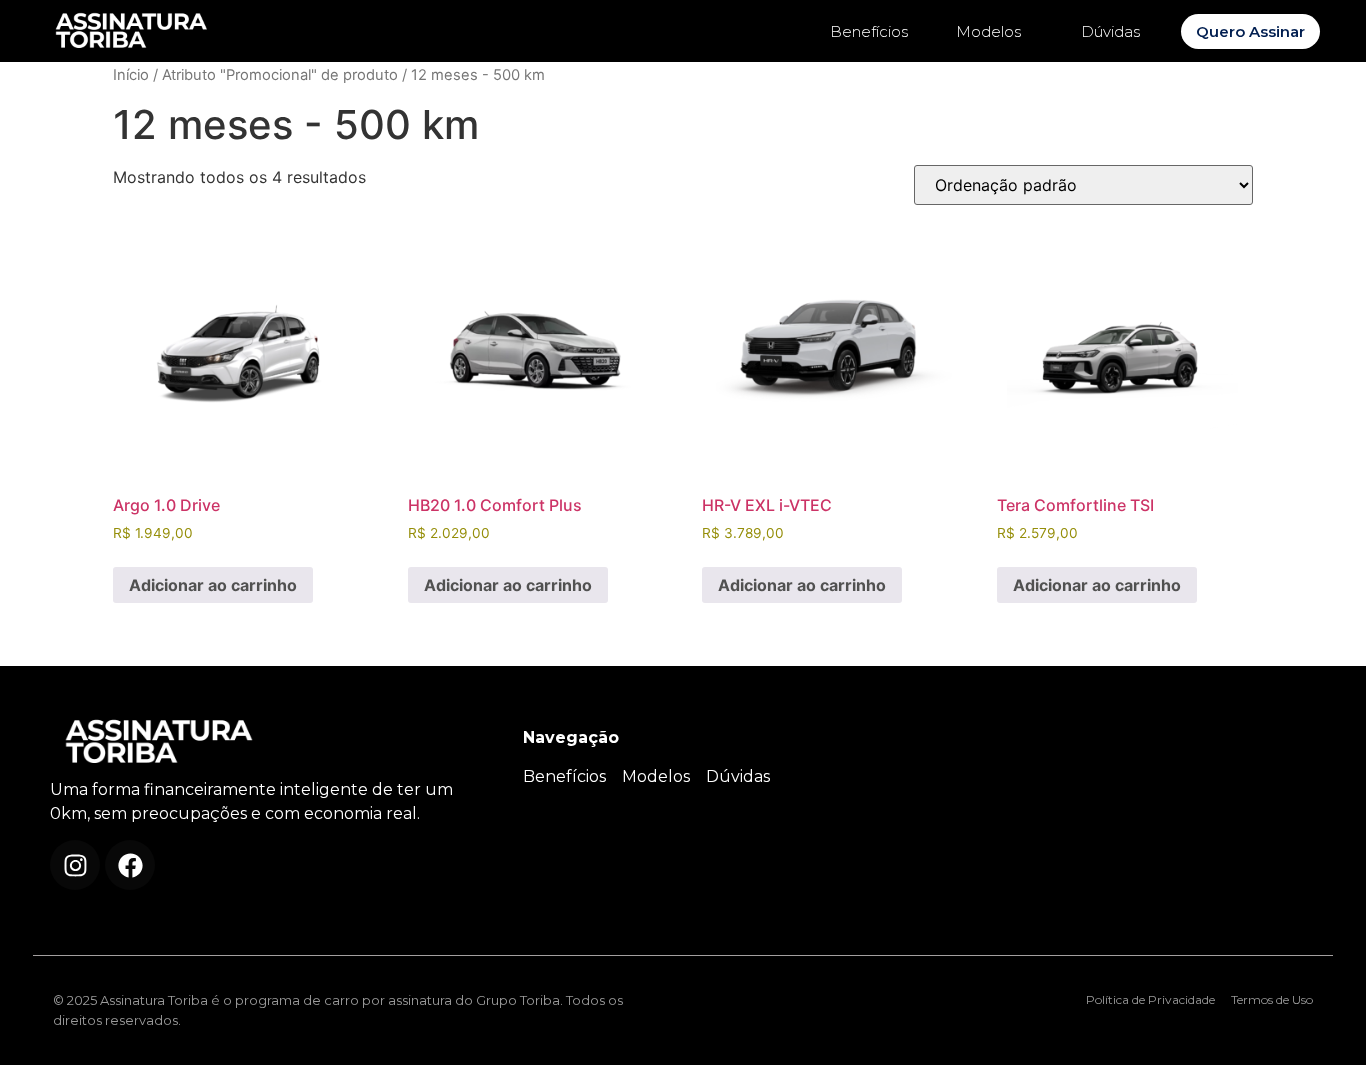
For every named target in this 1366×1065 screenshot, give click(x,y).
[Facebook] (130, 865)
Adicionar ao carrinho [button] (213, 585)
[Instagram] (75, 865)
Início (131, 75)
